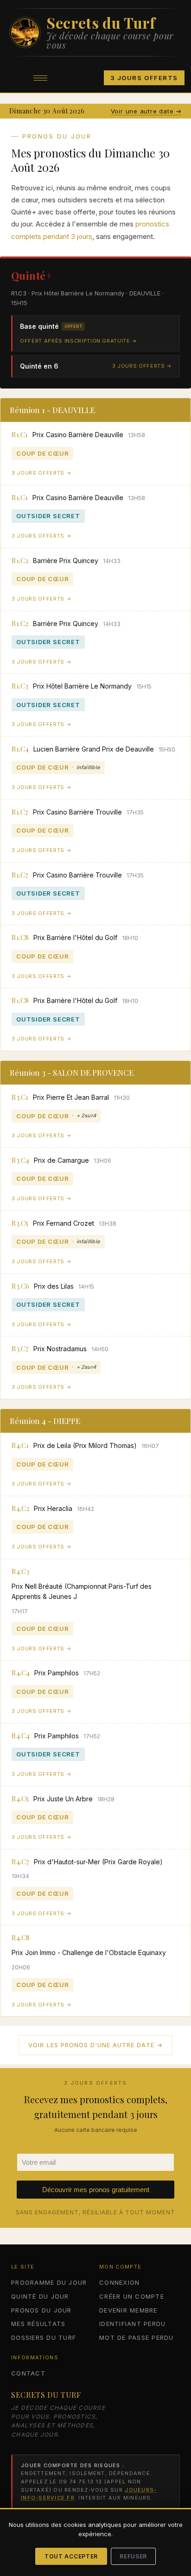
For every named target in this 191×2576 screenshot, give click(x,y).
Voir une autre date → (146, 111)
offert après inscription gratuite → (79, 341)
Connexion (119, 2282)
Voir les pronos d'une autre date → (95, 2045)
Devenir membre (128, 2310)
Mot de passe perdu (137, 2338)
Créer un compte (132, 2296)
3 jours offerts (144, 78)
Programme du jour (49, 2282)
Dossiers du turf (44, 2338)
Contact (28, 2373)
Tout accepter (71, 2556)
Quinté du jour (40, 2296)
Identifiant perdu (132, 2324)
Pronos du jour (41, 2310)
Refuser (133, 2556)
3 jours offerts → (142, 366)
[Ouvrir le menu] (40, 78)
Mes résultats (38, 2324)
